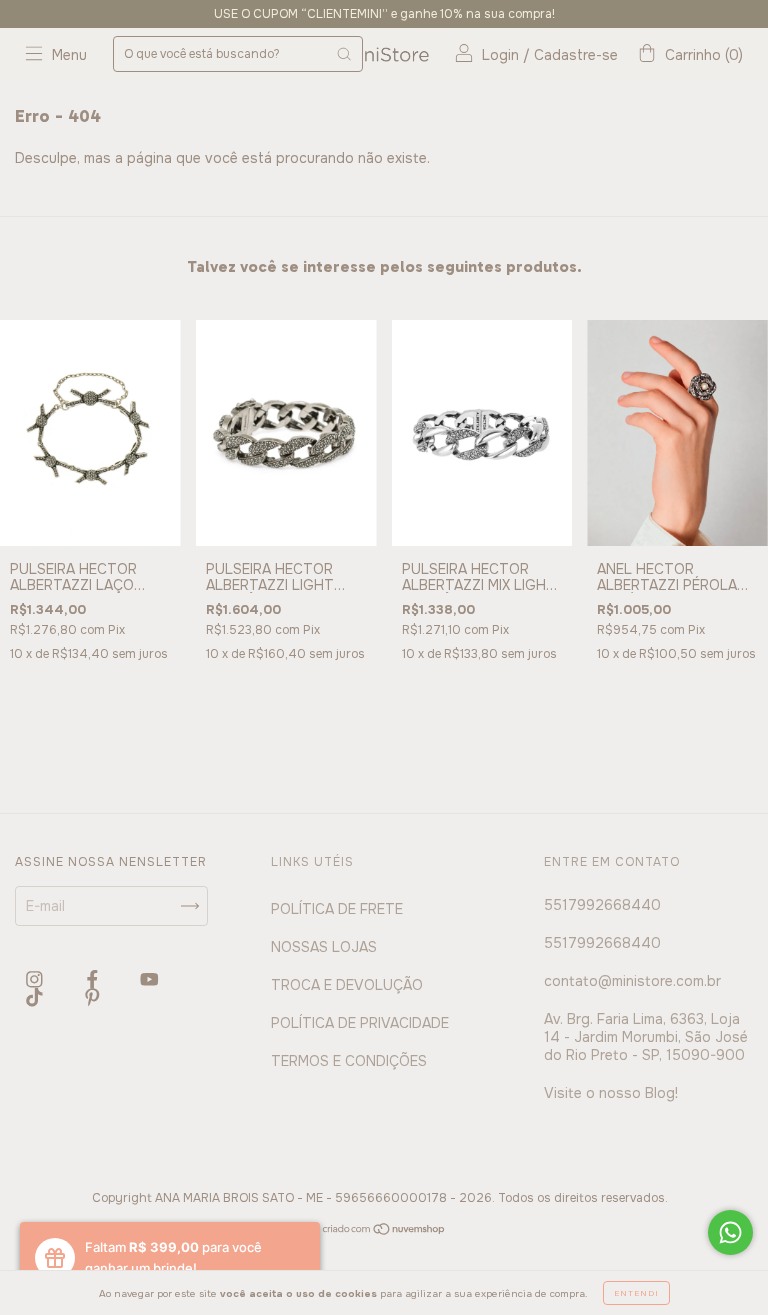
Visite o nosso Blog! (611, 1093)
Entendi (636, 1293)
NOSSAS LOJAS (324, 947)
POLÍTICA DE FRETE (337, 909)
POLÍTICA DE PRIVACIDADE (360, 1023)
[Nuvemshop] (384, 1231)
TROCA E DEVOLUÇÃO (347, 985)
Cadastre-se (576, 55)
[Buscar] (344, 54)
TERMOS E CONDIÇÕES (349, 1061)
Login (500, 55)
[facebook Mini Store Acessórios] (94, 979)
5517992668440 (602, 905)
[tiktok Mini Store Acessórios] (36, 998)
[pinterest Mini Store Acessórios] (92, 998)
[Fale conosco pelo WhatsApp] (730, 1232)
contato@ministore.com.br (632, 981)
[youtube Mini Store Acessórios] (149, 979)
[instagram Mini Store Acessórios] (36, 979)
